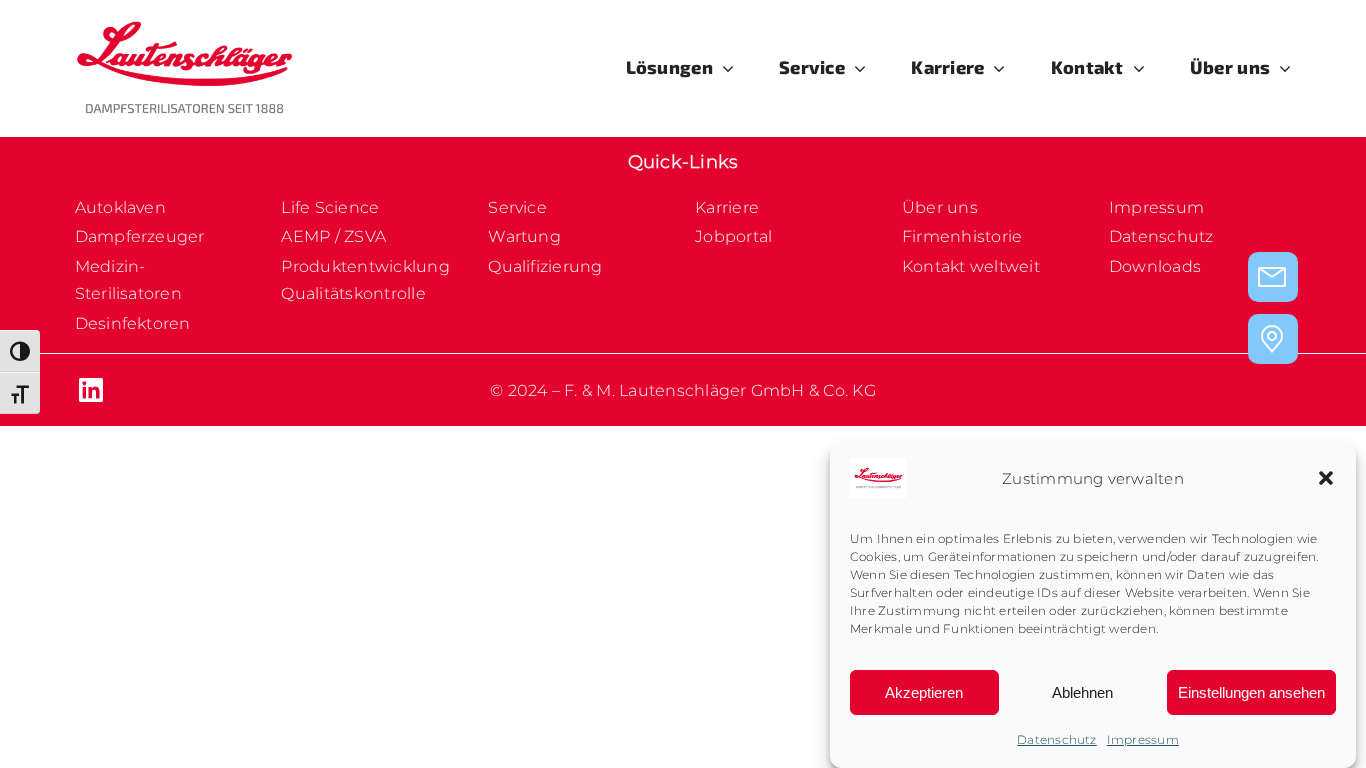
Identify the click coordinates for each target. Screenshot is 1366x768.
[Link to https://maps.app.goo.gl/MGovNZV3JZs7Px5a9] (1273, 339)
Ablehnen (1082, 692)
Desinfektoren (133, 323)
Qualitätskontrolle (353, 293)
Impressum (1143, 739)
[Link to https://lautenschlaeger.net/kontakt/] (1273, 277)
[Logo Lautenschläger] (185, 27)
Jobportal (733, 236)
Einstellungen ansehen (1251, 692)
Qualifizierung (545, 266)
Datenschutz (1057, 739)
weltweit (1003, 266)
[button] (1326, 478)
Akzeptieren (924, 692)
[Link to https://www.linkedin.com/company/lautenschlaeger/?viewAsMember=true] (207, 390)
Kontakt (934, 266)
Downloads (1155, 266)
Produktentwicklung (365, 266)
